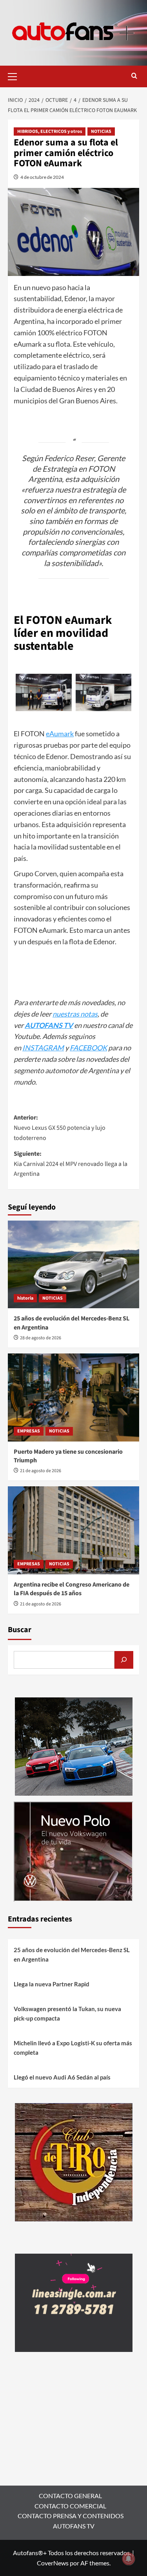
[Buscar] (124, 1660)
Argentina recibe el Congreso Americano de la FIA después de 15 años (72, 1589)
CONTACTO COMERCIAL (70, 2506)
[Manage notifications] (129, 2559)
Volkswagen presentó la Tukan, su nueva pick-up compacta (67, 2013)
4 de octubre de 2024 (42, 177)
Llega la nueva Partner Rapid (52, 1984)
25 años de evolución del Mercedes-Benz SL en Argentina (72, 1955)
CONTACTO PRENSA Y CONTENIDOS (71, 2516)
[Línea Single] (74, 2302)
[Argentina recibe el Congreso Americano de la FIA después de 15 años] (73, 1530)
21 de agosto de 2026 (41, 1471)
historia (25, 1298)
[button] (16, 75)
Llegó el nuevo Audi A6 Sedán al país (62, 2077)
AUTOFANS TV (74, 2526)
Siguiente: (71, 1164)
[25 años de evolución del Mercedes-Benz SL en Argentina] (73, 1264)
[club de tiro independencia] (74, 2161)
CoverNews (53, 2563)
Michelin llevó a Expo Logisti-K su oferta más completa (73, 2048)
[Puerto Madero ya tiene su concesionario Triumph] (73, 1397)
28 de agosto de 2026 (41, 1338)
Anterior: (60, 1128)
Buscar (20, 1630)
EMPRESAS (29, 1431)
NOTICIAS (101, 131)
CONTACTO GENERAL (70, 2496)
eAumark (60, 734)
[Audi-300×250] (74, 1746)
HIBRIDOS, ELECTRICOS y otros (50, 131)
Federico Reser (69, 458)
